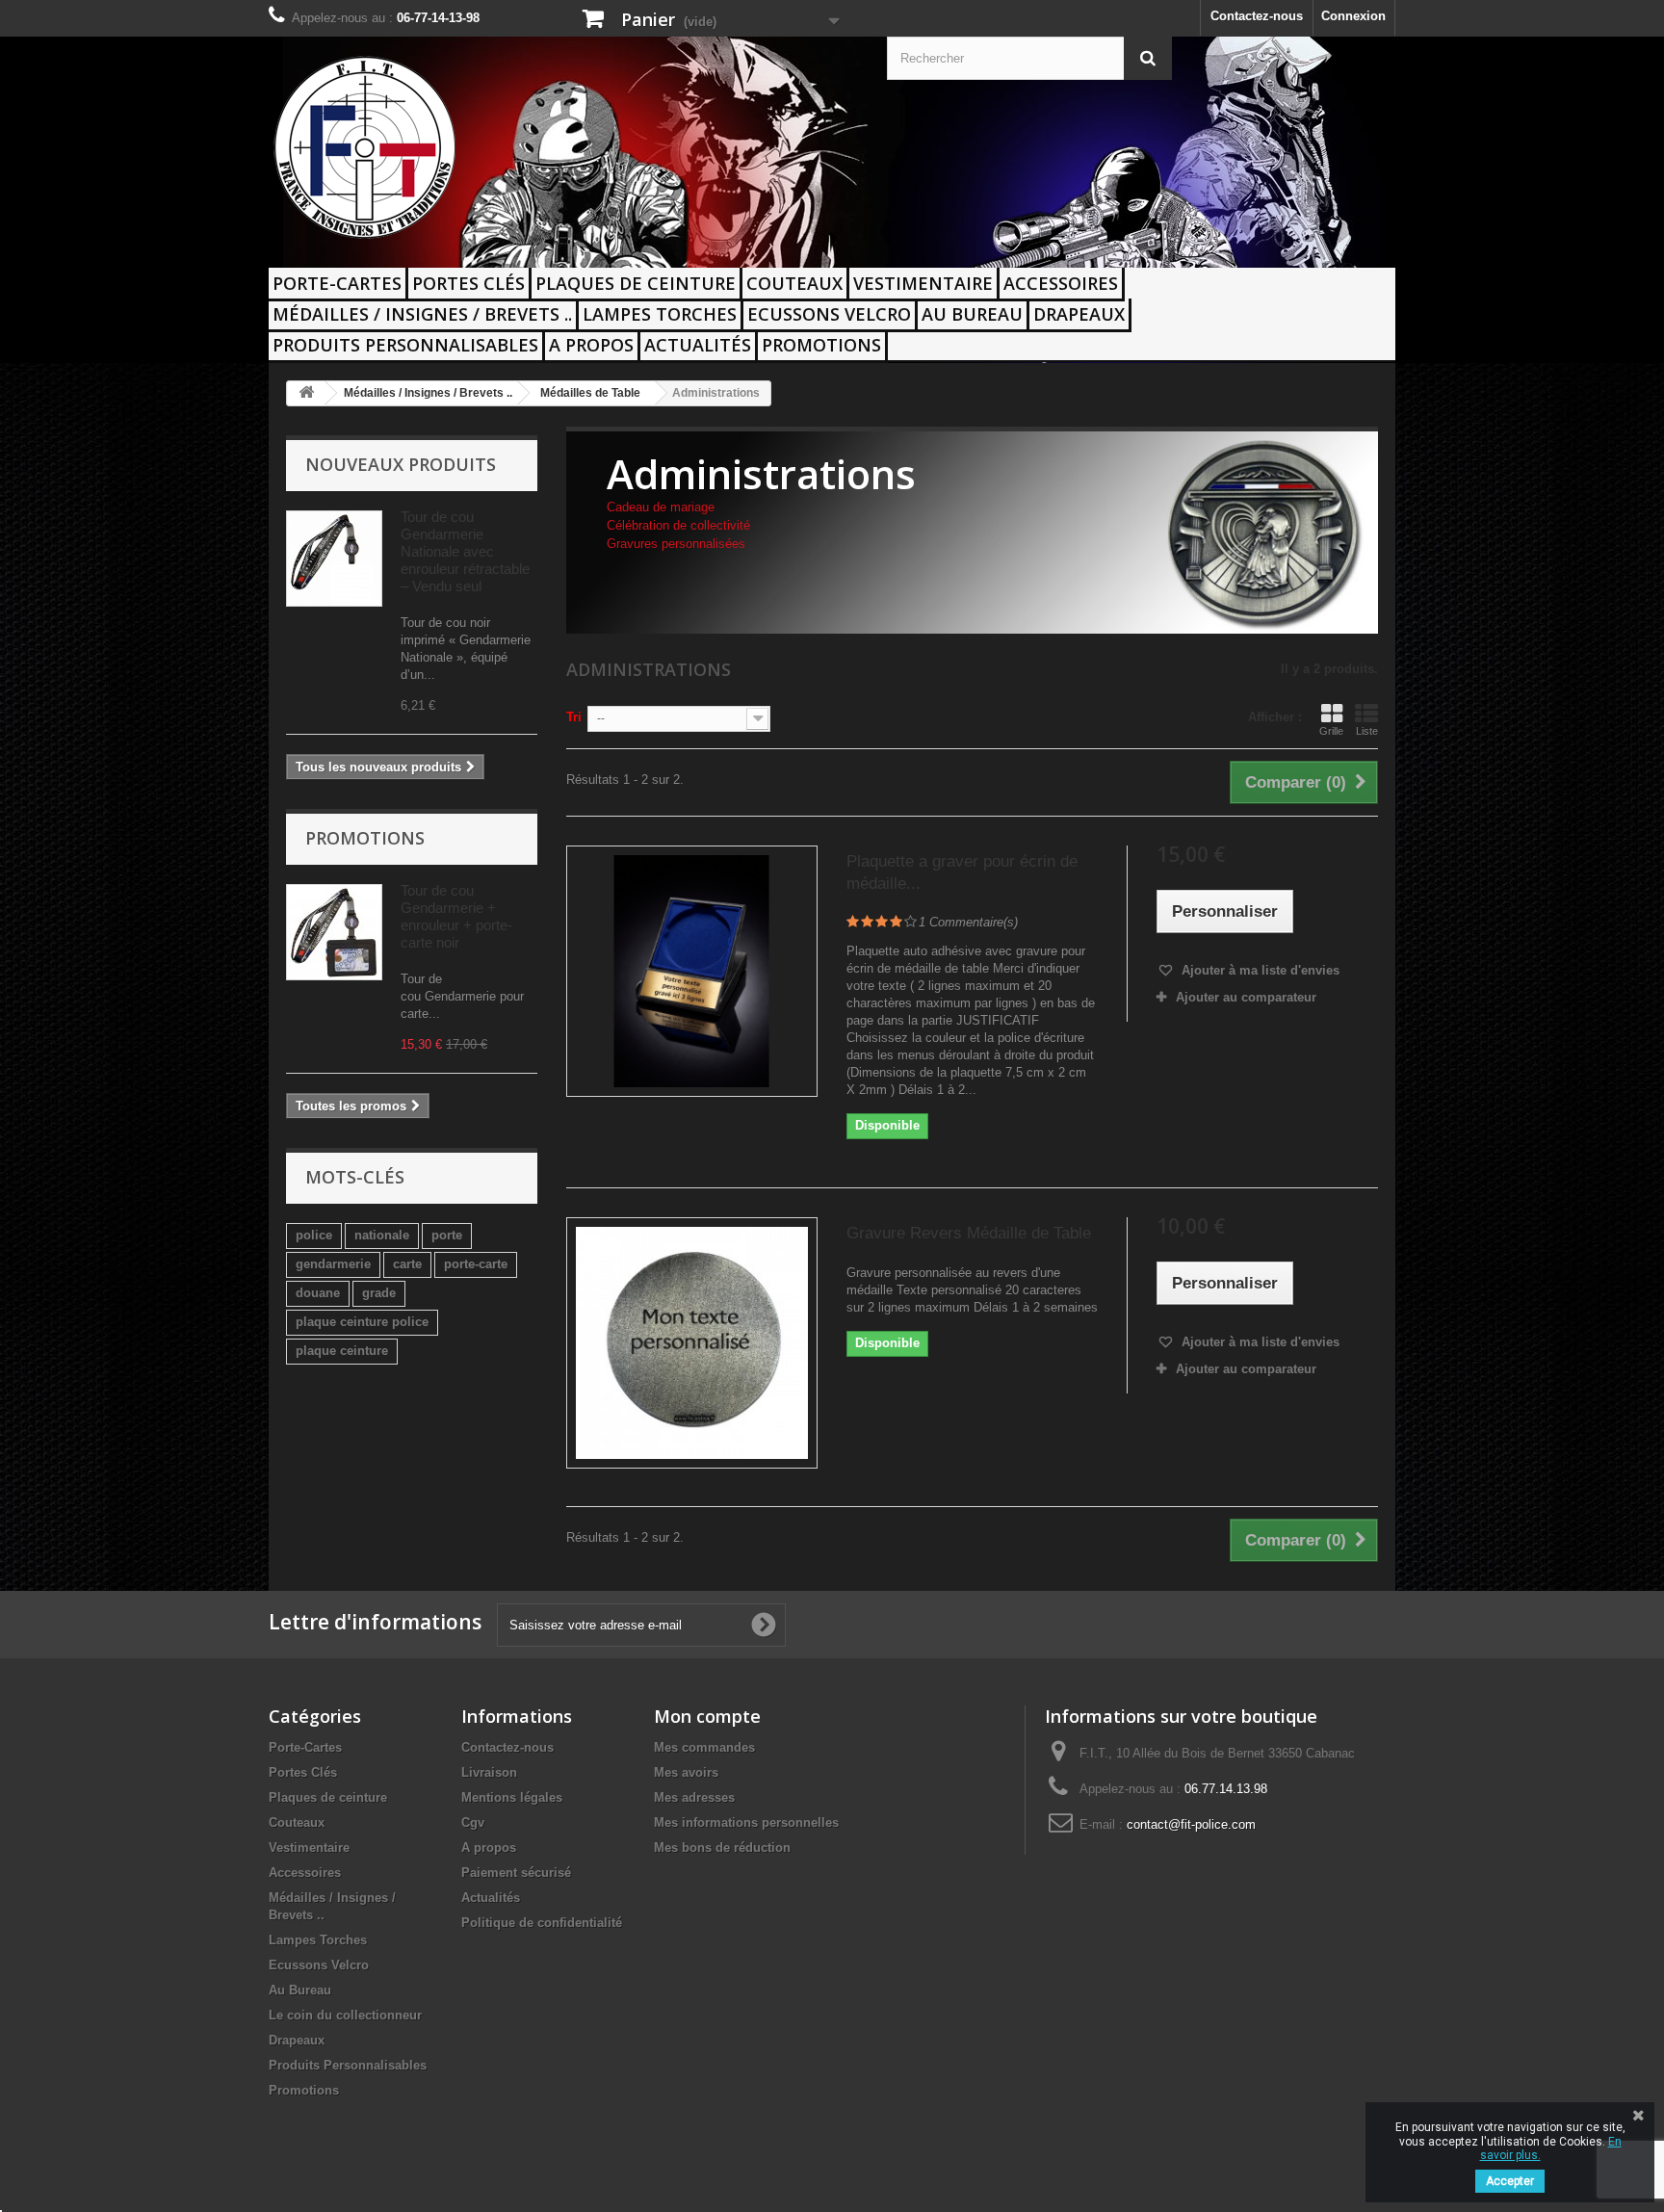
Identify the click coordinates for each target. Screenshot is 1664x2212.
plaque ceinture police (362, 1322)
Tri (574, 717)
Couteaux (794, 283)
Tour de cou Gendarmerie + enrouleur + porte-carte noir (456, 916)
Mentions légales (512, 1797)
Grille (1331, 731)
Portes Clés (468, 283)
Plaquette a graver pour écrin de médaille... (962, 872)
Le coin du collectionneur (345, 2015)
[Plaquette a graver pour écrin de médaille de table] (692, 971)
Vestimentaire (923, 283)
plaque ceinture (342, 1351)
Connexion (1353, 16)
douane (318, 1293)
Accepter (1510, 2181)
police (314, 1235)
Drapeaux (1079, 314)
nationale (382, 1235)
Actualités (698, 345)
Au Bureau (972, 314)
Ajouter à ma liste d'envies (1259, 970)
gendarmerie (333, 1264)
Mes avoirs (686, 1772)
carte (407, 1264)
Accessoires (1061, 283)
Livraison (489, 1772)
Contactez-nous (1257, 16)
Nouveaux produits (401, 464)
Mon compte (707, 1716)
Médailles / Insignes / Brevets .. (422, 314)
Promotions (821, 345)
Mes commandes (704, 1747)
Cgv (473, 1822)
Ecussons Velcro (829, 314)
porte (447, 1235)
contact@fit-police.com (1191, 1824)
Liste (1367, 731)
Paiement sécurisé (516, 1873)
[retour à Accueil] (306, 393)
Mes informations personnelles (746, 1822)
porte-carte (476, 1264)
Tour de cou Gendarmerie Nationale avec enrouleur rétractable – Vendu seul (465, 551)
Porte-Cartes (337, 283)
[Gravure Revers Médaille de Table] (692, 1343)
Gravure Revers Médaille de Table (969, 1233)
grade (379, 1293)
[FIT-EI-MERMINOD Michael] (447, 147)
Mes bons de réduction (722, 1848)
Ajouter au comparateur (1246, 997)
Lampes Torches (660, 314)
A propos (591, 345)
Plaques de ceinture (636, 283)
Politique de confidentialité (542, 1923)
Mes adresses (694, 1797)
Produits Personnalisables (405, 345)
